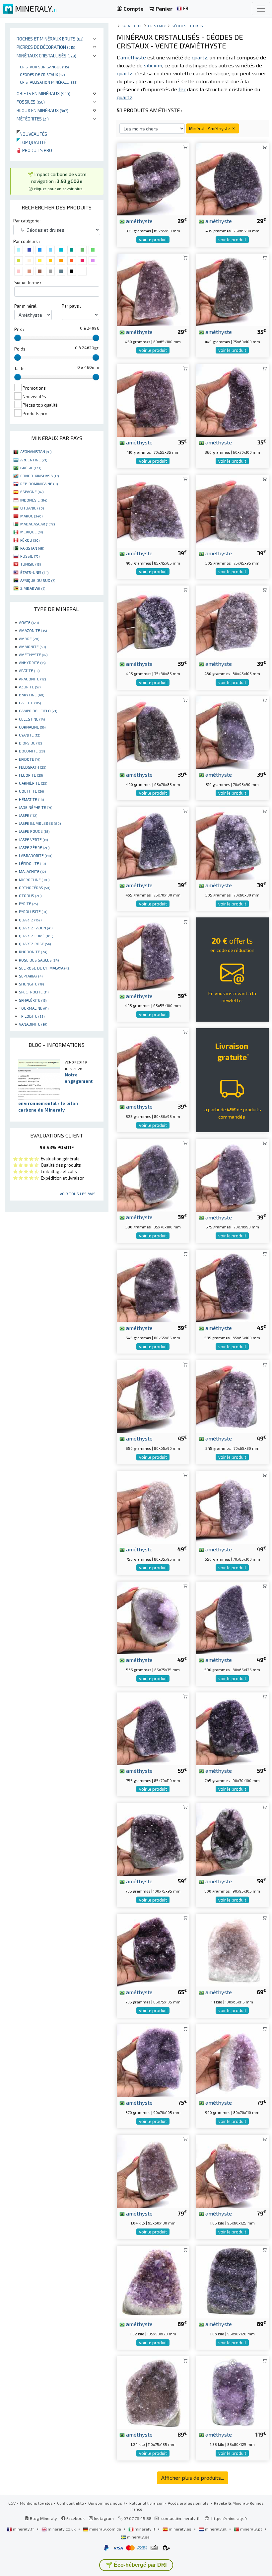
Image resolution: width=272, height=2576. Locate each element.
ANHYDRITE (32, 663)
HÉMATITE (31, 799)
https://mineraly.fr (229, 2518)
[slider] (18, 338)
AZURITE (30, 687)
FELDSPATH (33, 767)
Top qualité (31, 142)
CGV (12, 2503)
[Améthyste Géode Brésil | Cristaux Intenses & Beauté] (232, 289)
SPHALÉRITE (33, 1000)
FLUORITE (31, 775)
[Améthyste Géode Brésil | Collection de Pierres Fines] (232, 842)
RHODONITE (33, 952)
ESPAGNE (32, 492)
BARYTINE (32, 695)
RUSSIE (30, 556)
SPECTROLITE (34, 992)
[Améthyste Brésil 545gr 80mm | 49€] (232, 1396)
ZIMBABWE (33, 588)
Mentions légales (36, 2503)
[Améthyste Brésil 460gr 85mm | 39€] (153, 732)
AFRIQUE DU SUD (38, 580)
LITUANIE (32, 508)
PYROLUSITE (33, 911)
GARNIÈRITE (33, 783)
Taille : (20, 368)
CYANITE (30, 735)
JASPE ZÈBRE (34, 847)
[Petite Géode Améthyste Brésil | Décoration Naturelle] (153, 1617)
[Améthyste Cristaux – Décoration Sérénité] (153, 1728)
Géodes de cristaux (42, 74)
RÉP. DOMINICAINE (39, 484)
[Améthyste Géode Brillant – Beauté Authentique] (232, 1174)
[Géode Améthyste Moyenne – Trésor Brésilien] (153, 2060)
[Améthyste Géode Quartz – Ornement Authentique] (153, 289)
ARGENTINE (34, 460)
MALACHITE (32, 871)
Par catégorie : (27, 221)
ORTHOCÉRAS (34, 888)
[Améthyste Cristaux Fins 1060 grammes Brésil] (232, 2281)
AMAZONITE (33, 630)
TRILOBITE (32, 1016)
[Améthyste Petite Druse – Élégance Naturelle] (153, 1064)
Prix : (19, 329)
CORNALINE (32, 727)
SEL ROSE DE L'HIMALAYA (45, 968)
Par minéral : (26, 306)
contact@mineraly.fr (181, 2518)
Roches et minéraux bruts (50, 39)
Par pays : (71, 306)
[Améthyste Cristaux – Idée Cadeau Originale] (153, 1174)
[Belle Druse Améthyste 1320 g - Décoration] (153, 2281)
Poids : (21, 349)
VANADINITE (33, 1024)
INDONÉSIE (34, 500)
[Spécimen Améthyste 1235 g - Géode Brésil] (153, 2392)
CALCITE (30, 703)
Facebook (75, 2518)
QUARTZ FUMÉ (36, 936)
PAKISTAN (32, 548)
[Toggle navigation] (261, 9)
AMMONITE (32, 647)
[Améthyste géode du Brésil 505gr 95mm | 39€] (232, 510)
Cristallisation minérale (49, 82)
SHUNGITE (31, 984)
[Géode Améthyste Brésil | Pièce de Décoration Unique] (232, 732)
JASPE (28, 815)
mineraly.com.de (105, 2529)
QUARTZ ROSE (35, 944)
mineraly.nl (216, 2529)
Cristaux (157, 26)
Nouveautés (32, 134)
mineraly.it (145, 2529)
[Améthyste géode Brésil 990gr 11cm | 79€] (232, 2060)
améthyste (139, 221)
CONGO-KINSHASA (39, 476)
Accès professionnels (189, 2503)
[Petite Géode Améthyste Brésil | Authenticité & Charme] (232, 400)
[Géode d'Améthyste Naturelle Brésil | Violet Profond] (232, 1506)
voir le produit (153, 240)
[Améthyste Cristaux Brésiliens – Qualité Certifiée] (153, 1396)
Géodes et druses (190, 26)
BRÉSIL (31, 468)
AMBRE (29, 639)
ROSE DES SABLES (39, 960)
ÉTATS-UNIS (34, 572)
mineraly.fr (24, 2529)
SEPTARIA (31, 976)
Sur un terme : (28, 282)
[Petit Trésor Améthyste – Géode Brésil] (232, 1728)
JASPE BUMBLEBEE (40, 823)
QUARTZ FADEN (36, 928)
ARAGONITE (32, 679)
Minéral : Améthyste (210, 128)
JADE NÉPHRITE (35, 807)
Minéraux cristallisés (46, 56)
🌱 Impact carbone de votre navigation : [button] (57, 181)
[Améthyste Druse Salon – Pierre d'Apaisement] (153, 1285)
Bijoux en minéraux (42, 110)
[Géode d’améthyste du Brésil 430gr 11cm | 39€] (232, 621)
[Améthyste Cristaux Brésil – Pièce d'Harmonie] (153, 2171)
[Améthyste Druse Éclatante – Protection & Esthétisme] (153, 1839)
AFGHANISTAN (36, 451)
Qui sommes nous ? (107, 2503)
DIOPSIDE (30, 743)
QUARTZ (30, 920)
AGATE (29, 622)
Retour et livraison (146, 2503)
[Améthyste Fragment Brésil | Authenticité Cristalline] (232, 178)
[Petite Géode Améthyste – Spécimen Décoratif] (232, 1617)
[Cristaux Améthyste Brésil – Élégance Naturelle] (232, 2171)
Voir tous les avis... (79, 1194)
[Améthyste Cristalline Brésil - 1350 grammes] (232, 2392)
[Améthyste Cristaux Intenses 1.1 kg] (232, 1949)
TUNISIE (31, 564)
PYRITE (28, 903)
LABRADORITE (35, 855)
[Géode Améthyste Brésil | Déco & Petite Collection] (153, 178)
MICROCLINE (34, 880)
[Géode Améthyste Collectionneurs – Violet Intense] (153, 953)
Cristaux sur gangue (44, 67)
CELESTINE (32, 719)
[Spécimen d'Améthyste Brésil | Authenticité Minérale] (153, 842)
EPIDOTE (30, 759)
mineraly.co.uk (62, 2529)
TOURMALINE (34, 1008)
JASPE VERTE (33, 839)
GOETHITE (31, 791)
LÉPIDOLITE (32, 863)
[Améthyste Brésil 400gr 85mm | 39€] (153, 510)
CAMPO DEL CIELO (38, 711)
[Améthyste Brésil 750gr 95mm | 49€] (153, 1506)
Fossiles (31, 102)
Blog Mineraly (43, 2518)
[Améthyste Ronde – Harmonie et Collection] (232, 1285)
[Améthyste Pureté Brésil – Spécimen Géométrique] (232, 1839)
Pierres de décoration (46, 47)
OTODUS (30, 896)
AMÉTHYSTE (33, 655)
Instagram (103, 2518)
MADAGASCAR (37, 524)
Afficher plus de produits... (193, 2478)
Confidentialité (70, 2503)
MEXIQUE (32, 532)
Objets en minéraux (43, 93)
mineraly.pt (251, 2529)
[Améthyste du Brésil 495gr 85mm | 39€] (153, 621)
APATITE (29, 670)
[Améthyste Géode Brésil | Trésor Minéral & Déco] (153, 400)
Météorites (33, 119)
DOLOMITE (32, 751)
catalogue (132, 26)
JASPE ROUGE (34, 831)
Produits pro (37, 150)
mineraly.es (180, 2529)
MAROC (31, 516)
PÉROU (30, 540)
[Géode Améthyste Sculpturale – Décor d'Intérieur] (153, 1949)
